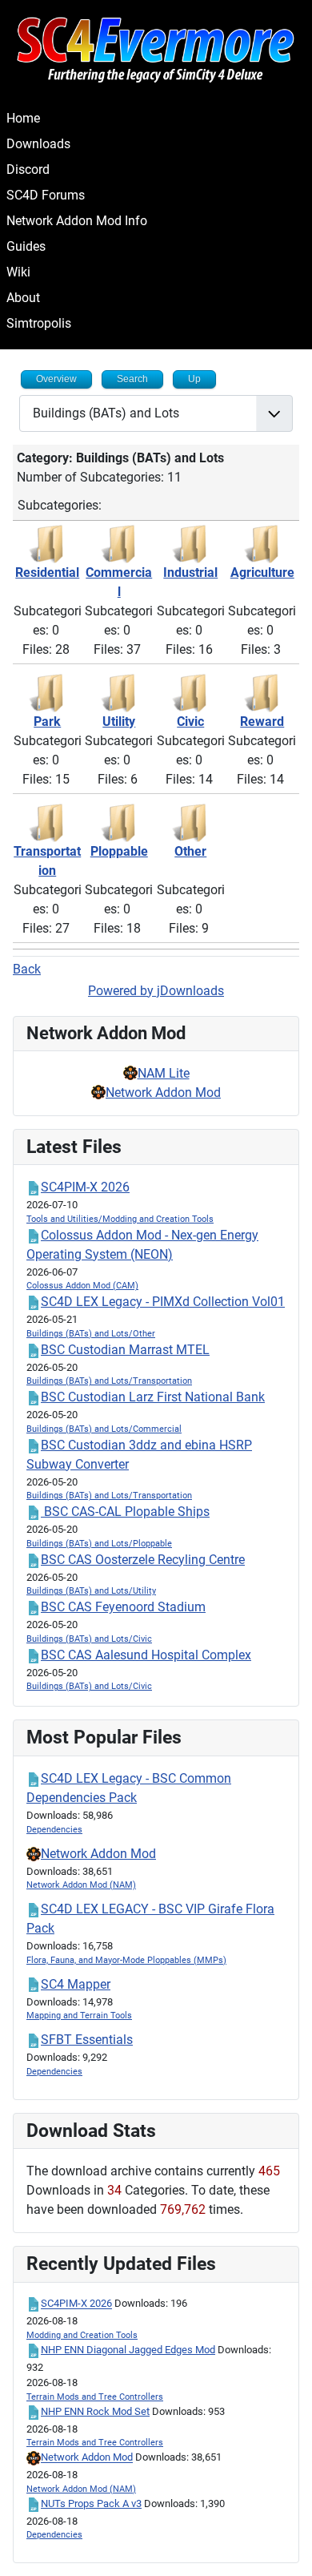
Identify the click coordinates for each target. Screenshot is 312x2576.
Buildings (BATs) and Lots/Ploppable (99, 1544)
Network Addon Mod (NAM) (81, 1885)
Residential (47, 572)
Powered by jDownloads (156, 991)
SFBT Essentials (87, 2040)
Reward (262, 722)
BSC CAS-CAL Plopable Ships (125, 1512)
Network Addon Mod (163, 1092)
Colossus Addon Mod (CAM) (82, 1286)
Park (47, 722)
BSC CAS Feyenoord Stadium (123, 1607)
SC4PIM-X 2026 (85, 1187)
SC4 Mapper (76, 1984)
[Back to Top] (284, 2546)
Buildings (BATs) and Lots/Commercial (104, 1429)
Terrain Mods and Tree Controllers (95, 2397)
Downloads (38, 144)
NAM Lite (164, 1073)
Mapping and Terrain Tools (79, 2016)
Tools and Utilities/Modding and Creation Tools (120, 1219)
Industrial (190, 572)
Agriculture (262, 572)
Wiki (18, 272)
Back (27, 969)
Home (23, 118)
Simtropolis (39, 323)
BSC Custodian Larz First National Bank (153, 1397)
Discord (28, 169)
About (23, 298)
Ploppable (119, 851)
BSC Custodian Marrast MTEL (125, 1350)
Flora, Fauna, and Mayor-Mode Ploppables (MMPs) (126, 1960)
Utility (119, 722)
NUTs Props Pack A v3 (91, 2503)
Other (190, 851)
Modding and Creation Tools (82, 2335)
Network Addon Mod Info (77, 221)
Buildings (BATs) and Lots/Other (91, 1334)
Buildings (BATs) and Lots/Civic (89, 1639)
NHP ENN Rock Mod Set (95, 2411)
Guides (26, 246)
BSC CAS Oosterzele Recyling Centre (143, 1560)
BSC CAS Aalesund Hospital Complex (146, 1655)
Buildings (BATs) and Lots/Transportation (109, 1381)
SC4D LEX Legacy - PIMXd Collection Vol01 (163, 1302)
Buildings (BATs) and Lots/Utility (91, 1591)
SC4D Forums (46, 195)
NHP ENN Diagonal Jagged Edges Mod (128, 2350)
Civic (190, 722)
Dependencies (54, 1830)
